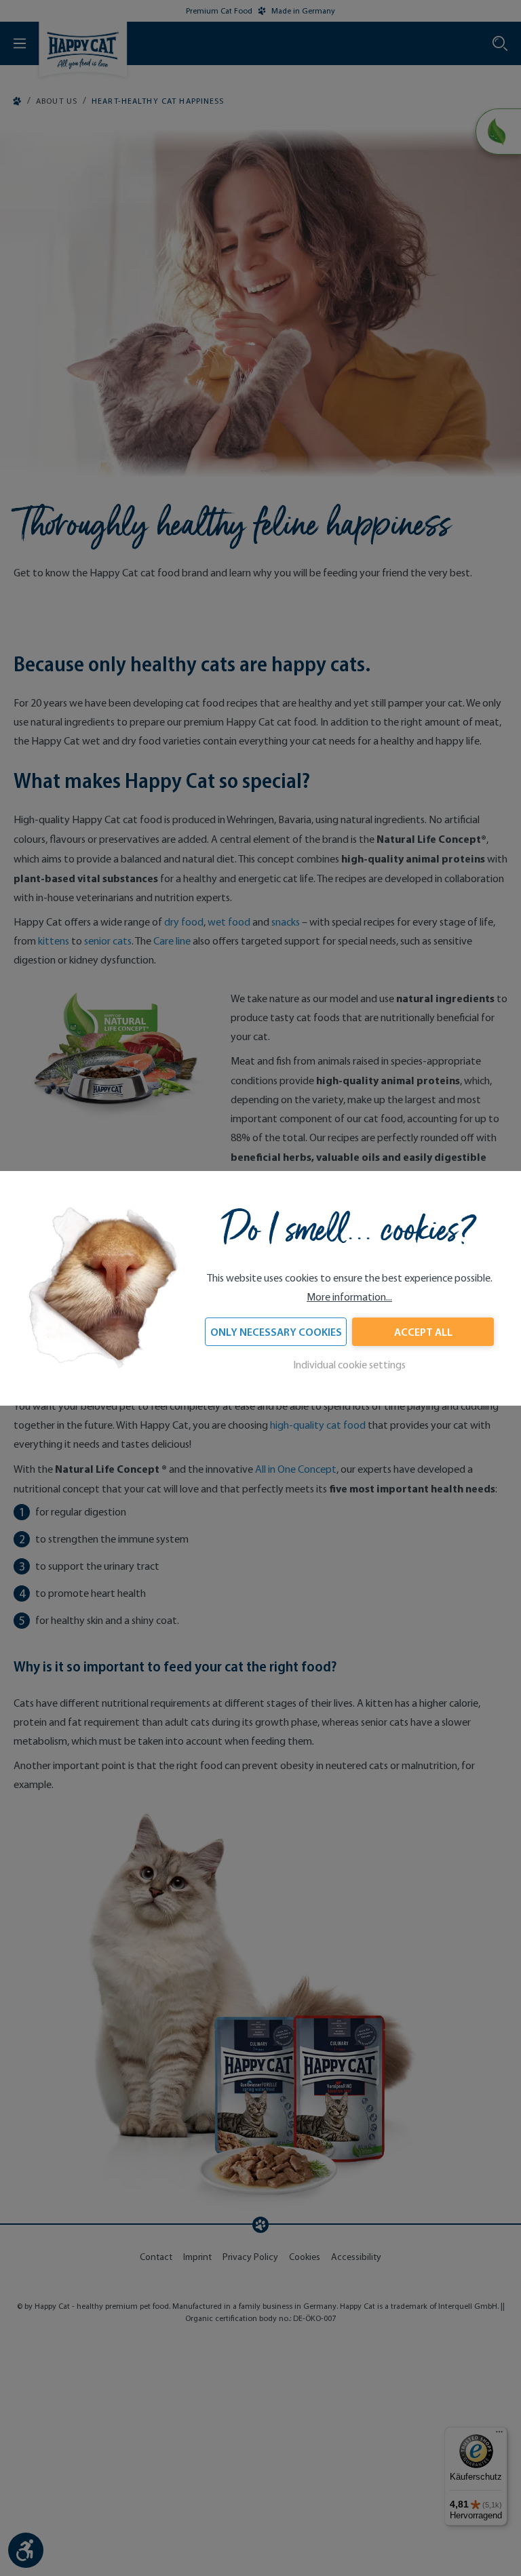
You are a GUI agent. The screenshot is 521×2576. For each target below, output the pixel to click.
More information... (349, 1297)
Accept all (423, 1332)
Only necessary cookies (276, 1332)
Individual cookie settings (349, 1365)
